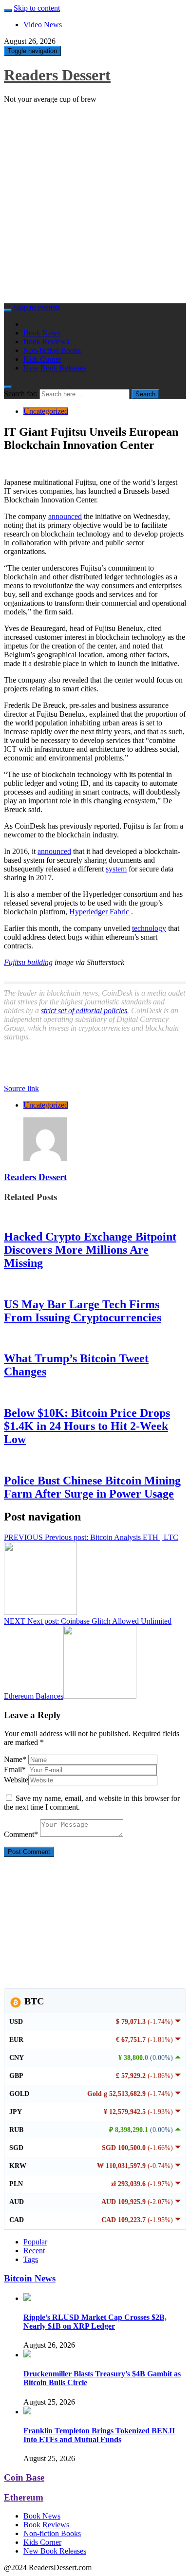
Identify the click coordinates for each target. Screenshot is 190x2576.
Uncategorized (46, 411)
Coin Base (24, 2477)
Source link (21, 1088)
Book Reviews (46, 342)
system (116, 869)
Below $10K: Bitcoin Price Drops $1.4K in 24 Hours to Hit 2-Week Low (87, 1426)
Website (16, 1780)
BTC (33, 2001)
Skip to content (37, 8)
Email (15, 1770)
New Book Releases (55, 368)
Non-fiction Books (52, 350)
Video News (43, 25)
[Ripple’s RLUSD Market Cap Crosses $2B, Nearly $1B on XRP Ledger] (27, 2298)
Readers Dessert (57, 75)
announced (65, 516)
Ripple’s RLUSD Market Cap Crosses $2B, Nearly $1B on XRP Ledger (95, 2322)
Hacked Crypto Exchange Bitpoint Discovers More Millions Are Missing (90, 1250)
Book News (42, 333)
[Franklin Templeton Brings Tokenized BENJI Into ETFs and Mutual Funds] (27, 2412)
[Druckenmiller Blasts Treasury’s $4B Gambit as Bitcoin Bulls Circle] (27, 2355)
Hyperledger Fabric (100, 912)
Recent (34, 2251)
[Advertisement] (95, 206)
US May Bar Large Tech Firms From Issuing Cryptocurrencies (83, 1311)
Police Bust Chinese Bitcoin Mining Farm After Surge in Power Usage (92, 1487)
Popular (35, 2242)
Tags (31, 2259)
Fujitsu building (28, 962)
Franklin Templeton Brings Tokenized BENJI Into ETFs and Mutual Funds (99, 2435)
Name (15, 1759)
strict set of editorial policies (84, 1010)
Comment (21, 1834)
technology (149, 928)
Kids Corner (42, 359)
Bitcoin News (30, 2278)
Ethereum (24, 2497)
